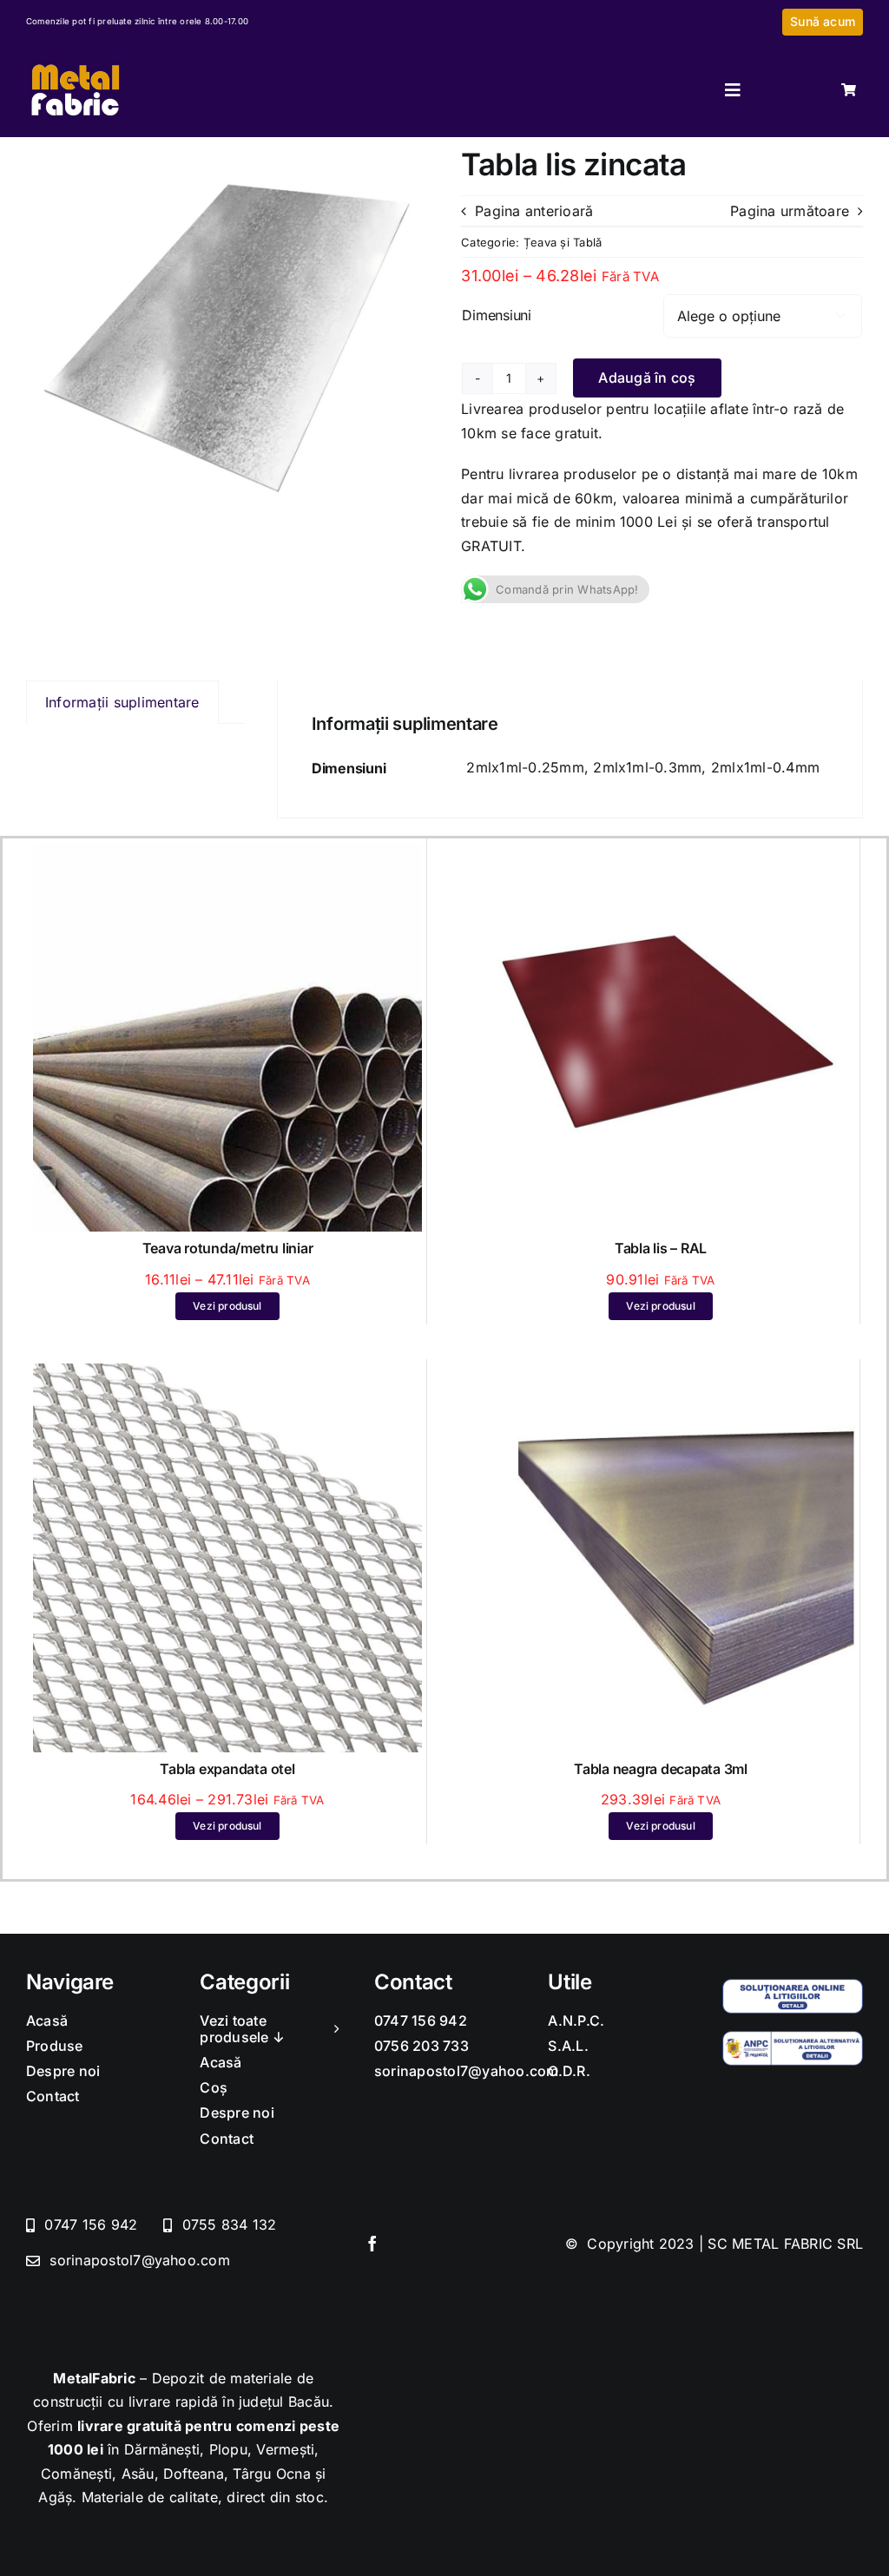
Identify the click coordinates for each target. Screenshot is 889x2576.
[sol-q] (793, 1986)
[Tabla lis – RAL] (661, 854)
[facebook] (372, 2244)
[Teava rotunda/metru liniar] (227, 854)
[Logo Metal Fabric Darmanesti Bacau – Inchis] (75, 65)
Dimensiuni (497, 315)
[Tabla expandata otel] (227, 1375)
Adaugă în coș (647, 378)
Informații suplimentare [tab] (122, 702)
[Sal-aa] (793, 2038)
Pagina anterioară (534, 211)
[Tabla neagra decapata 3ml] (661, 1375)
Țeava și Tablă (563, 242)
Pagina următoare (790, 211)
